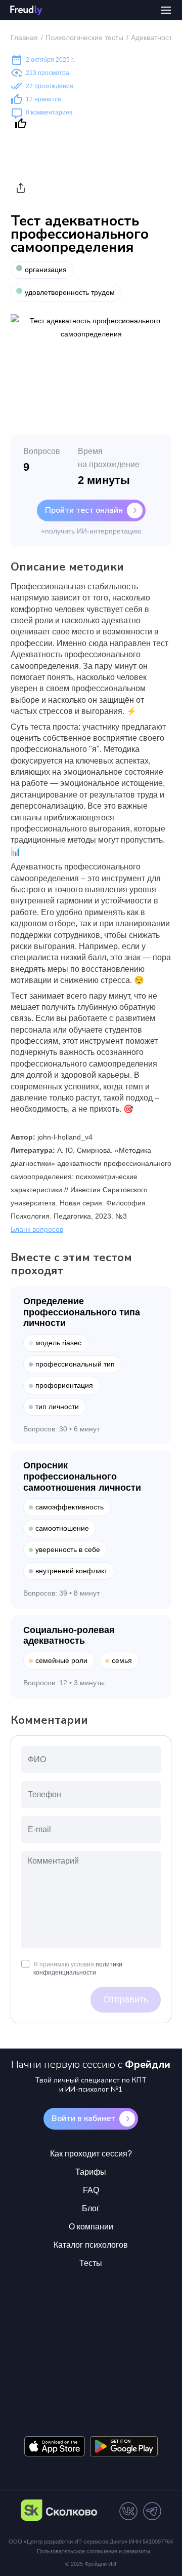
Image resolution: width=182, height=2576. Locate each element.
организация (46, 270)
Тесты (91, 2263)
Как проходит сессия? (91, 2154)
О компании (91, 2227)
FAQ (91, 2190)
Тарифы (91, 2172)
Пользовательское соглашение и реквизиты (94, 2551)
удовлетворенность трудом (70, 292)
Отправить (126, 1999)
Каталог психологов (91, 2245)
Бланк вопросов (37, 1229)
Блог (91, 2208)
